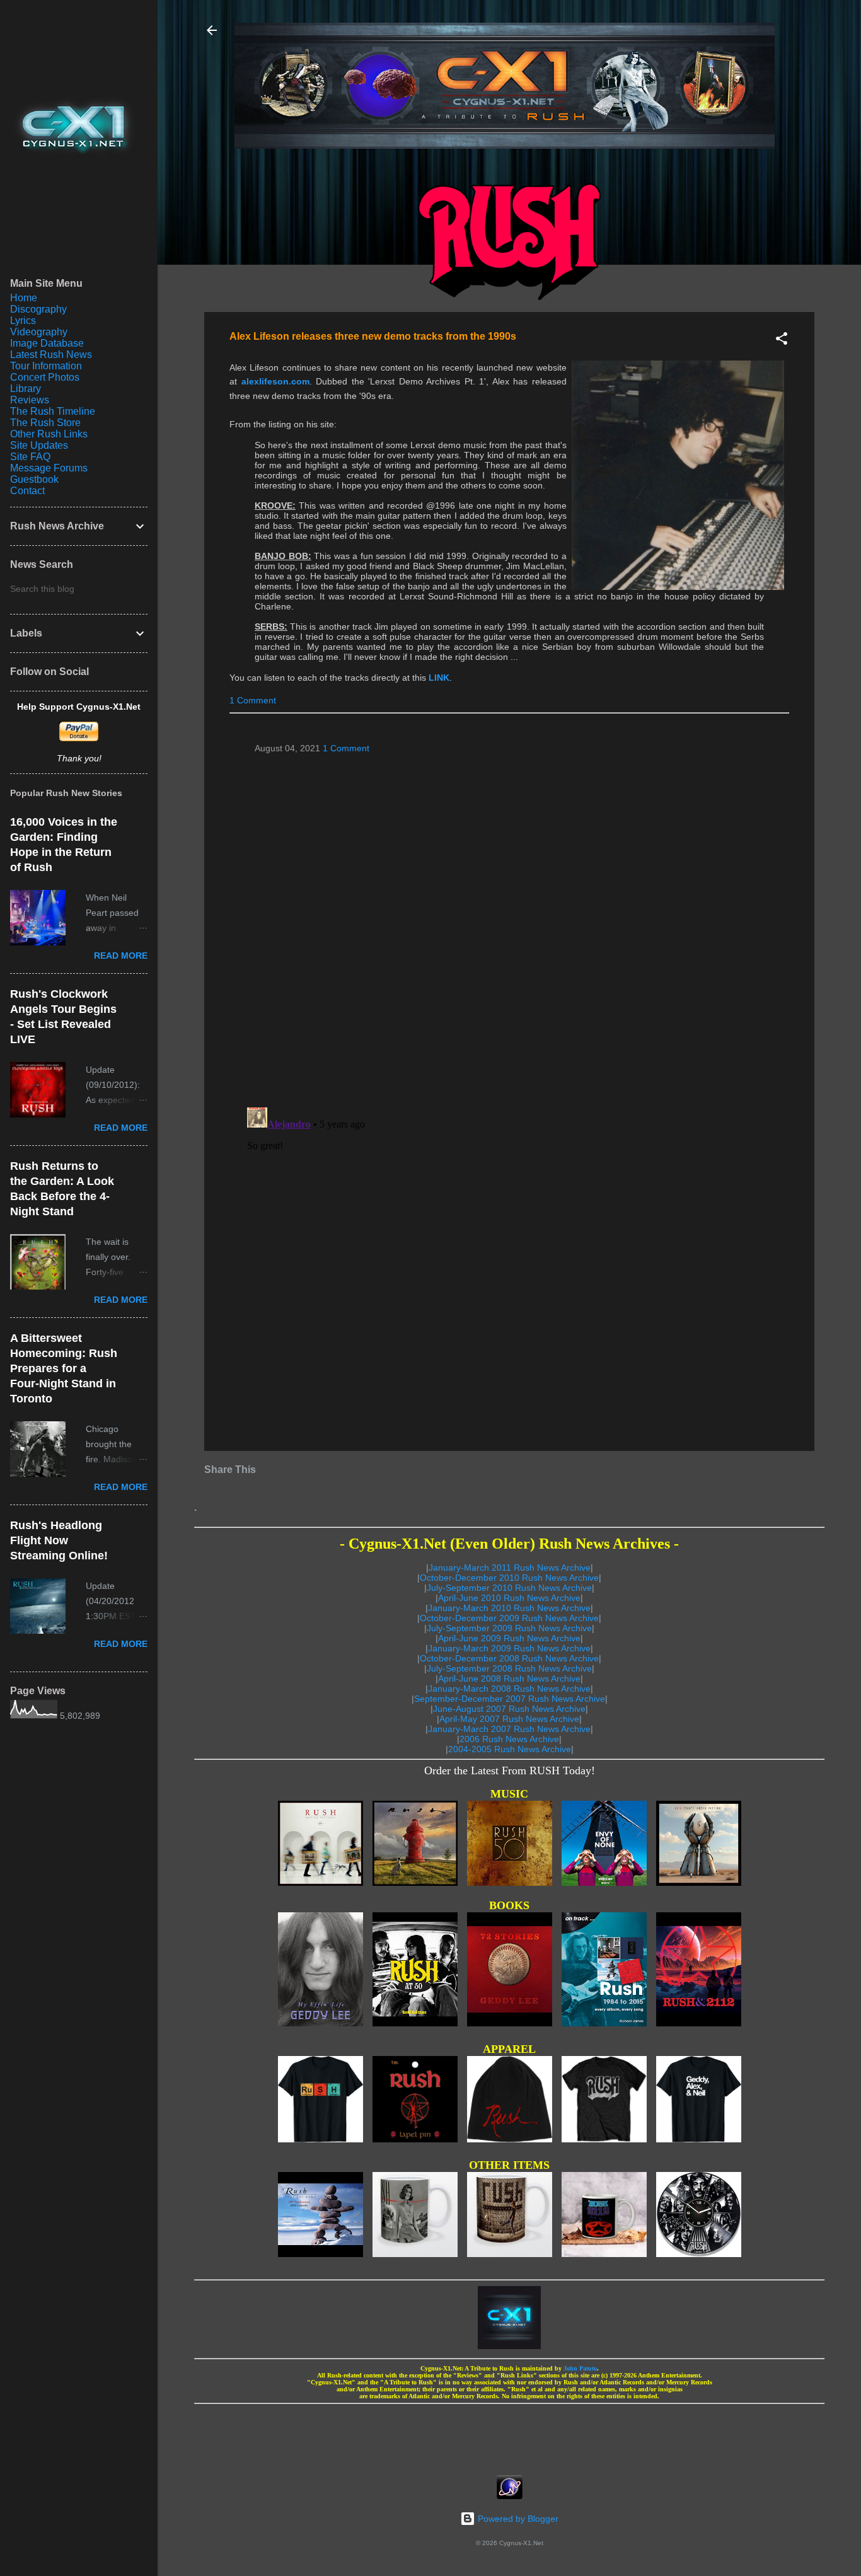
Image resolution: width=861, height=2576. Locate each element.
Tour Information (46, 366)
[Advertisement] (509, 2435)
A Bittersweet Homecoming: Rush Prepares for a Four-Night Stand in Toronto (64, 1368)
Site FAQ (30, 457)
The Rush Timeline (53, 411)
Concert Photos (45, 377)
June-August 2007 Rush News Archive (509, 1709)
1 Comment (253, 700)
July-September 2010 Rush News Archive (509, 1588)
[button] (782, 341)
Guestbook (34, 479)
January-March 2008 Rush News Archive (509, 1689)
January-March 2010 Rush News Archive (509, 1608)
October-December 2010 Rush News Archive (509, 1578)
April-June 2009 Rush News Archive (509, 1638)
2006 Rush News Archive (509, 1739)
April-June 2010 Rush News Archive (509, 1598)
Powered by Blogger (517, 2519)
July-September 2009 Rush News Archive (509, 1628)
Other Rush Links (49, 434)
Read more (121, 956)
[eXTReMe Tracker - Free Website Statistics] (510, 2496)
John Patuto (580, 2368)
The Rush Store (45, 423)
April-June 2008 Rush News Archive (509, 1678)
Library (26, 389)
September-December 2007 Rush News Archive (510, 1699)
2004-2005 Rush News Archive (510, 1749)
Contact (27, 491)
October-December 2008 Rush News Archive (509, 1658)
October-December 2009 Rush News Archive (509, 1618)
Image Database (47, 343)
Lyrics (23, 321)
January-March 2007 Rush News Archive (509, 1729)
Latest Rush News (51, 355)
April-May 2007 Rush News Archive (509, 1719)
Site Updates (39, 445)
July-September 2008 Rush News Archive (509, 1668)
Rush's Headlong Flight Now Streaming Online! (59, 1540)
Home (24, 298)
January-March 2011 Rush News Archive (510, 1568)
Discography (38, 309)
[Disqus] (509, 925)
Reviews (30, 400)
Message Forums (49, 468)
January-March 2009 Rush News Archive (509, 1648)
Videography (39, 332)
